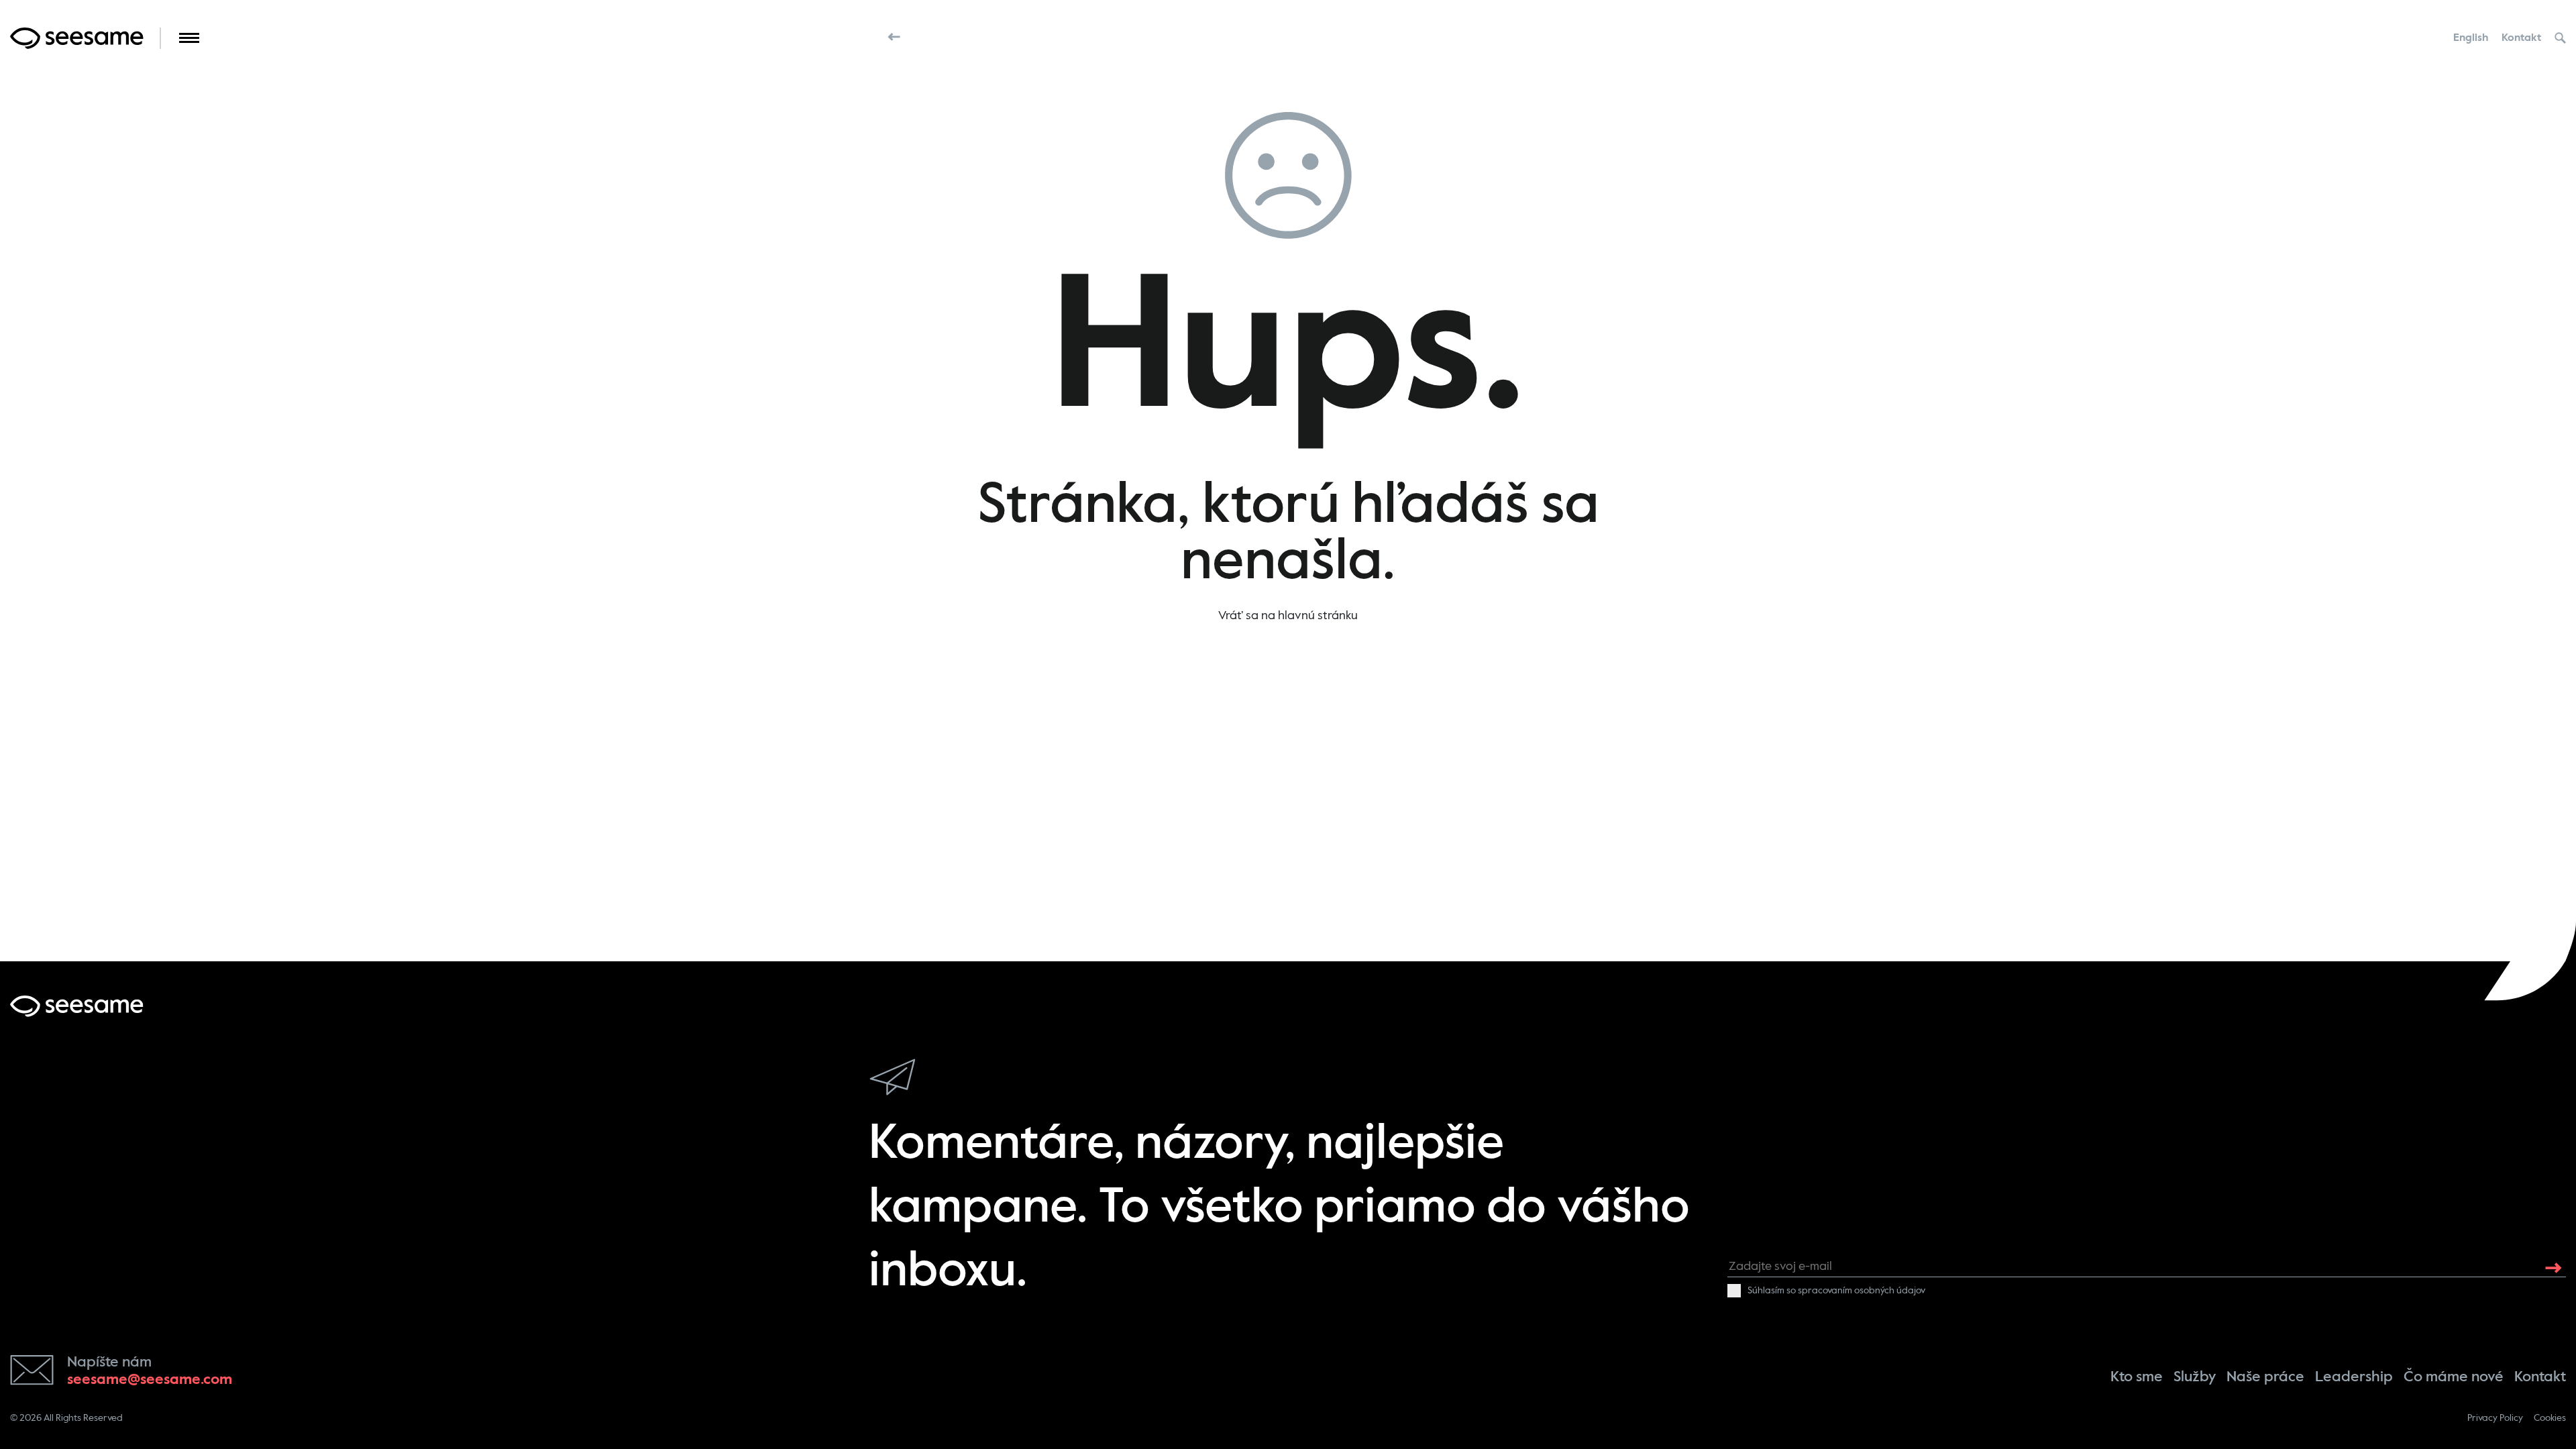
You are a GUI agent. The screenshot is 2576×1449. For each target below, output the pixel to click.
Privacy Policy (2495, 1418)
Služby (2195, 1377)
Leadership (2354, 1377)
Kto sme (2137, 1377)
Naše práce (2265, 1377)
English (2471, 38)
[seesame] (77, 1006)
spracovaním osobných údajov (1862, 1291)
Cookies (2550, 1418)
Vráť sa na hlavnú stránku (1288, 616)
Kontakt (2521, 38)
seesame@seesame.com (150, 1380)
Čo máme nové (2454, 1377)
